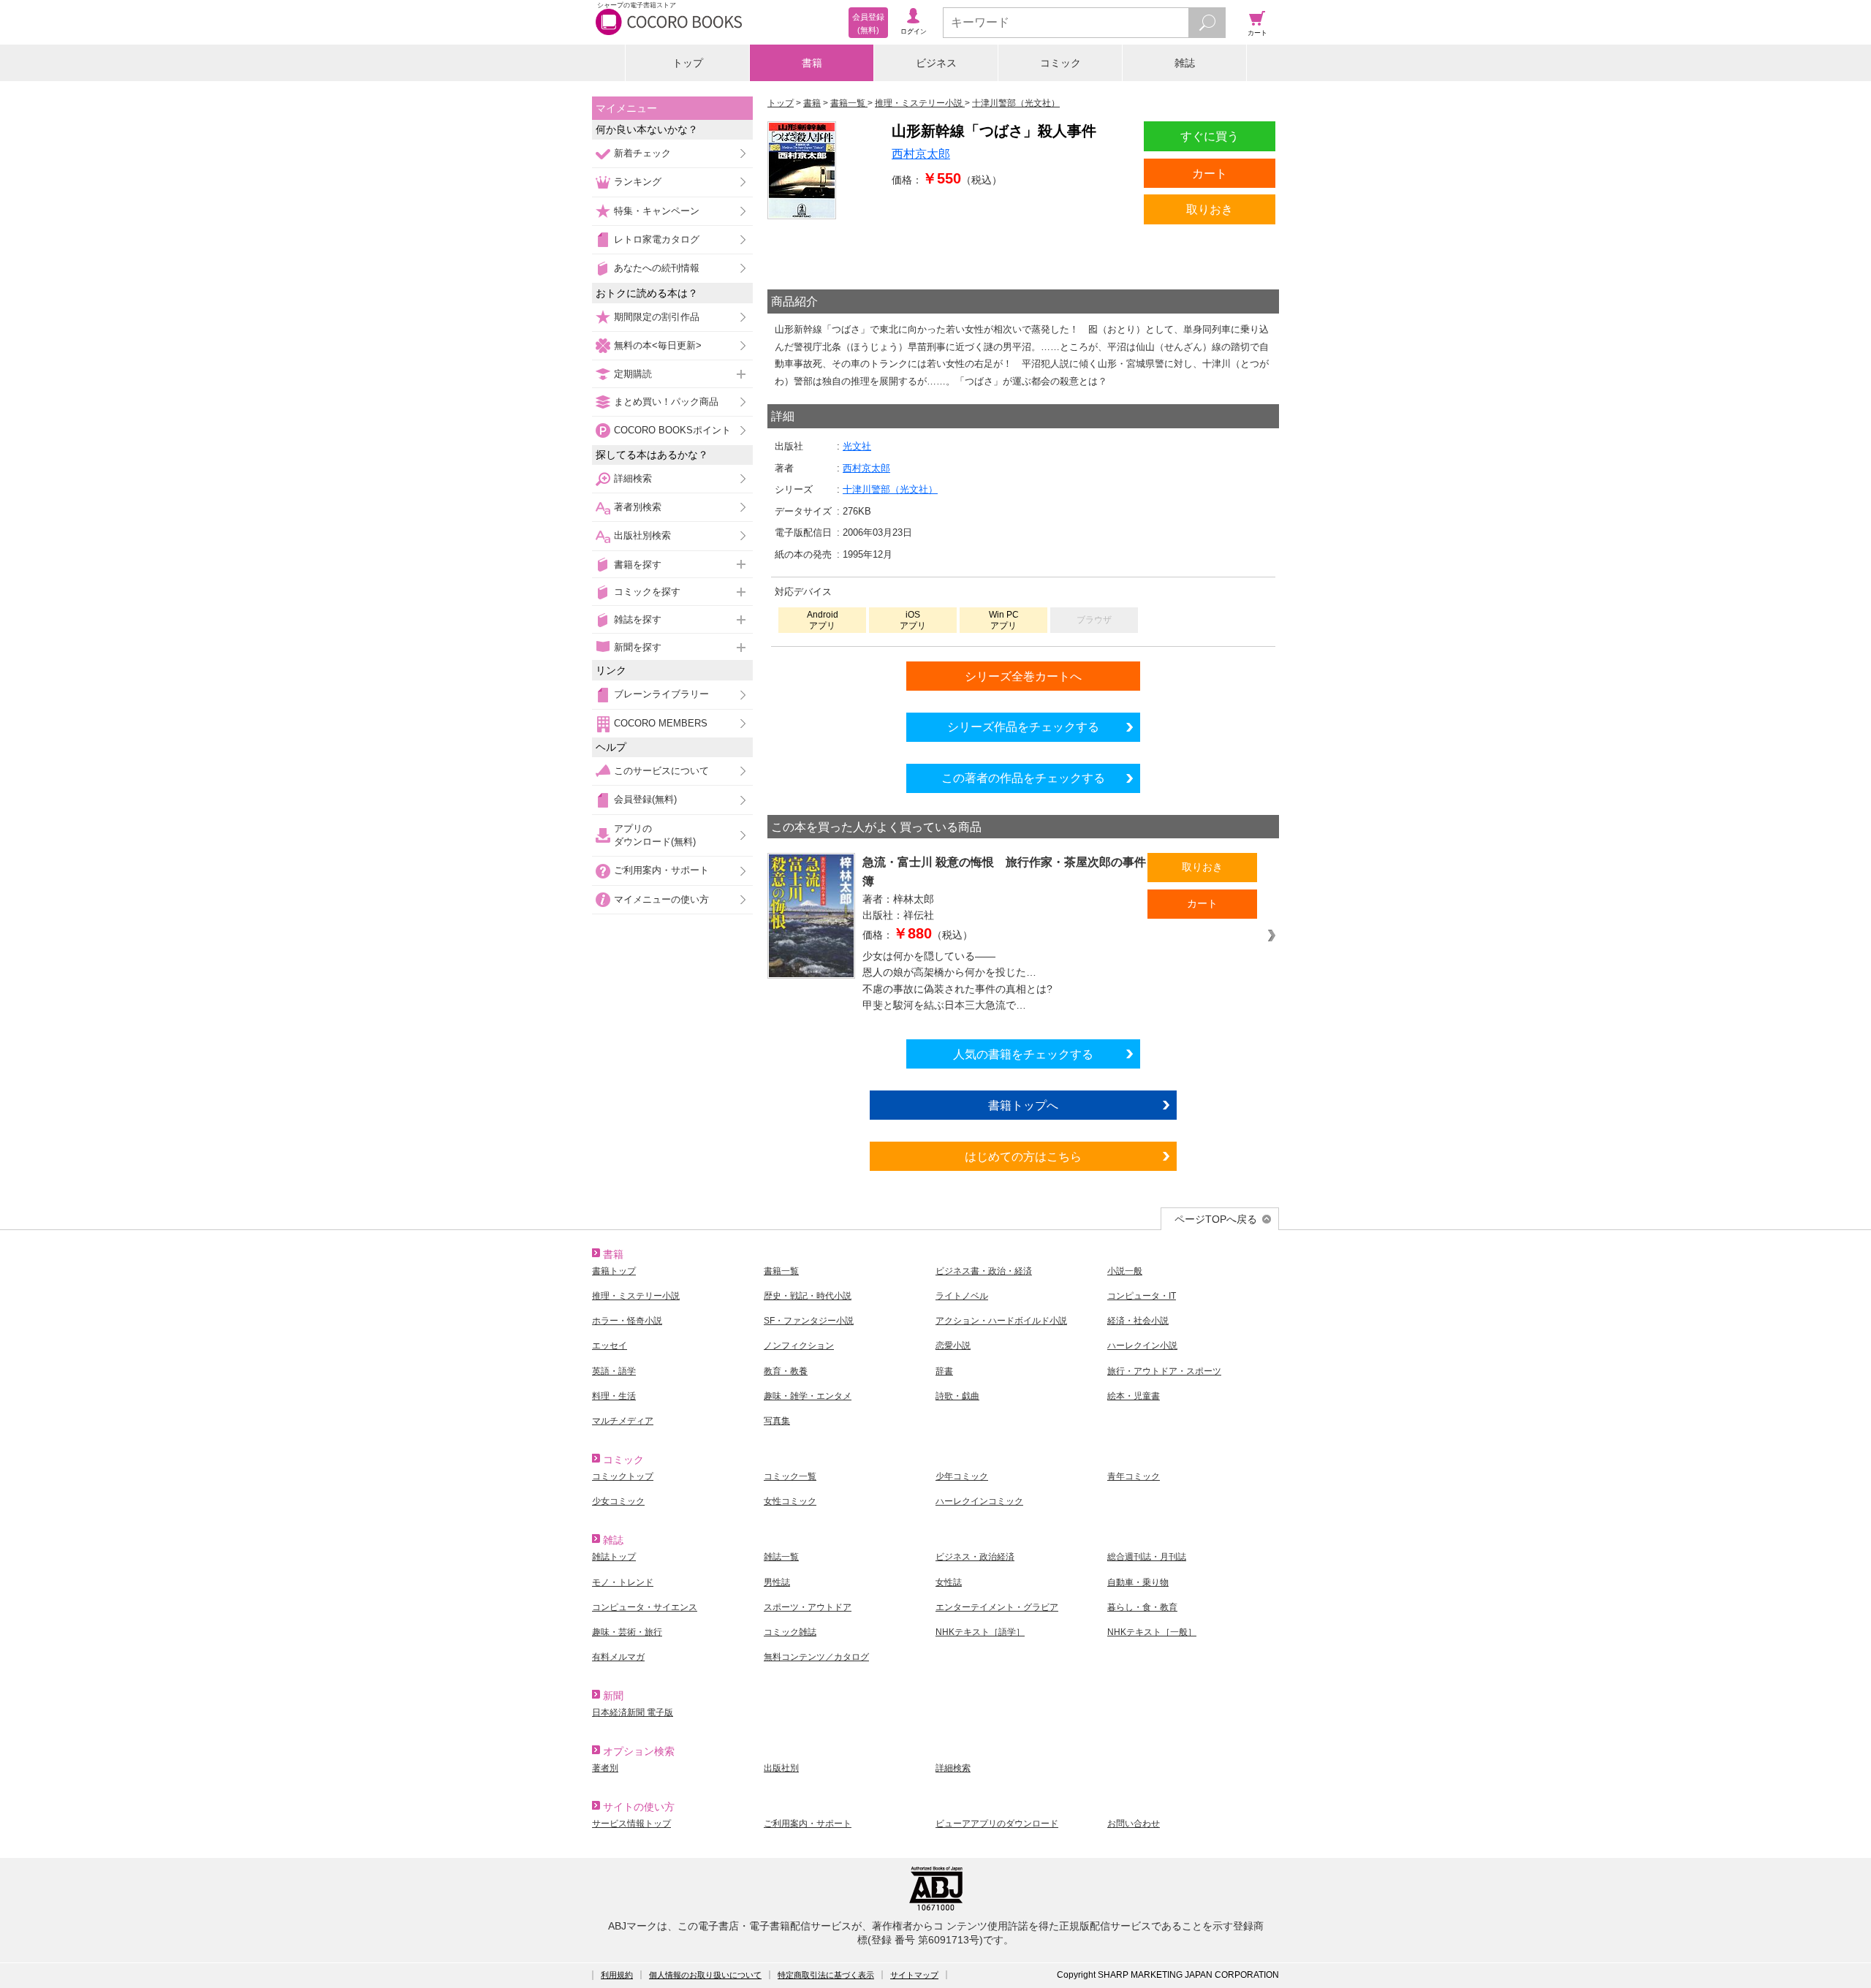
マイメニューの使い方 (661, 899)
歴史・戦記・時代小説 (808, 1296)
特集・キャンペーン (657, 211)
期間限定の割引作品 (657, 317)
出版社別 (781, 1768)
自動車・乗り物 (1138, 1582)
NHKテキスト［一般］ (1152, 1632)
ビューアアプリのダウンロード (997, 1824)
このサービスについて (661, 771)
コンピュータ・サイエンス (645, 1607)
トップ (688, 63)
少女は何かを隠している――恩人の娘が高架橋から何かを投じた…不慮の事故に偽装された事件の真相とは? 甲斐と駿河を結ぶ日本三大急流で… (964, 981)
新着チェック (642, 153)
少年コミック (962, 1476)
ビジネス (936, 63)
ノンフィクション (799, 1346)
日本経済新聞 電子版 (633, 1712)
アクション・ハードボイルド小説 (1001, 1321)
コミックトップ (623, 1476)
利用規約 (617, 1975)
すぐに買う (1210, 136)
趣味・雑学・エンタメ (808, 1396)
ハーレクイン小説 (1142, 1346)
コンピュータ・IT (1142, 1296)
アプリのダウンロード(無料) (655, 835)
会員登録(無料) (645, 799)
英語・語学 (614, 1371)
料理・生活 (614, 1396)
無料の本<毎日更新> (658, 345)
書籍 (812, 63)
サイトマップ (914, 1975)
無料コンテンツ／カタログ (816, 1657)
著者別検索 (638, 507)
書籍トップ (614, 1271)
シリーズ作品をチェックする (1023, 726)
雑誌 (1185, 63)
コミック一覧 (790, 1476)
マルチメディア (623, 1421)
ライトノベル (962, 1296)
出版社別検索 (642, 535)
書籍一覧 (781, 1271)
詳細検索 (633, 478)
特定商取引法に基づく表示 (826, 1975)
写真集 (777, 1421)
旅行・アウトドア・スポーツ (1164, 1371)
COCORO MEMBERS (661, 723)
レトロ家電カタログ (657, 239)
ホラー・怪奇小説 (627, 1321)
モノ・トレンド (623, 1582)
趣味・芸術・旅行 (627, 1632)
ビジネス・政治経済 (975, 1557)
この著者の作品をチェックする (1023, 778)
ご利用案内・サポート (661, 870)
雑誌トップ (614, 1557)
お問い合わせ (1134, 1824)
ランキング (638, 182)
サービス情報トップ (631, 1824)
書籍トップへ (1023, 1105)
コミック (1060, 63)
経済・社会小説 (1138, 1321)
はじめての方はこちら (1023, 1156)
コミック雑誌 (790, 1632)
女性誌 (949, 1582)
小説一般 (1125, 1271)
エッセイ (610, 1346)
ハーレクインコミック (979, 1501)
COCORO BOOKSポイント (672, 430)
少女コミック (618, 1501)
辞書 (944, 1371)
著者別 (605, 1768)
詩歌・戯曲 (957, 1396)
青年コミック (1134, 1476)
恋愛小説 (953, 1346)
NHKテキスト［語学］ (980, 1632)
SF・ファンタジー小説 (809, 1321)
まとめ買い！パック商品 (666, 402)
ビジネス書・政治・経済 (984, 1271)
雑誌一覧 (781, 1557)
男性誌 (777, 1582)
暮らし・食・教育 (1142, 1607)
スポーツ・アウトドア (808, 1607)
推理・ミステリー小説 (636, 1296)
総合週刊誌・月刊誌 (1147, 1557)
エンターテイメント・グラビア (997, 1607)
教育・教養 (786, 1371)
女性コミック (790, 1501)
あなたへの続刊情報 (657, 268)
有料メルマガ (618, 1657)
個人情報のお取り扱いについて (705, 1975)
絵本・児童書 (1134, 1396)
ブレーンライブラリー (661, 694)
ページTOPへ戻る (1216, 1219)
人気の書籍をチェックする (1023, 1054)
